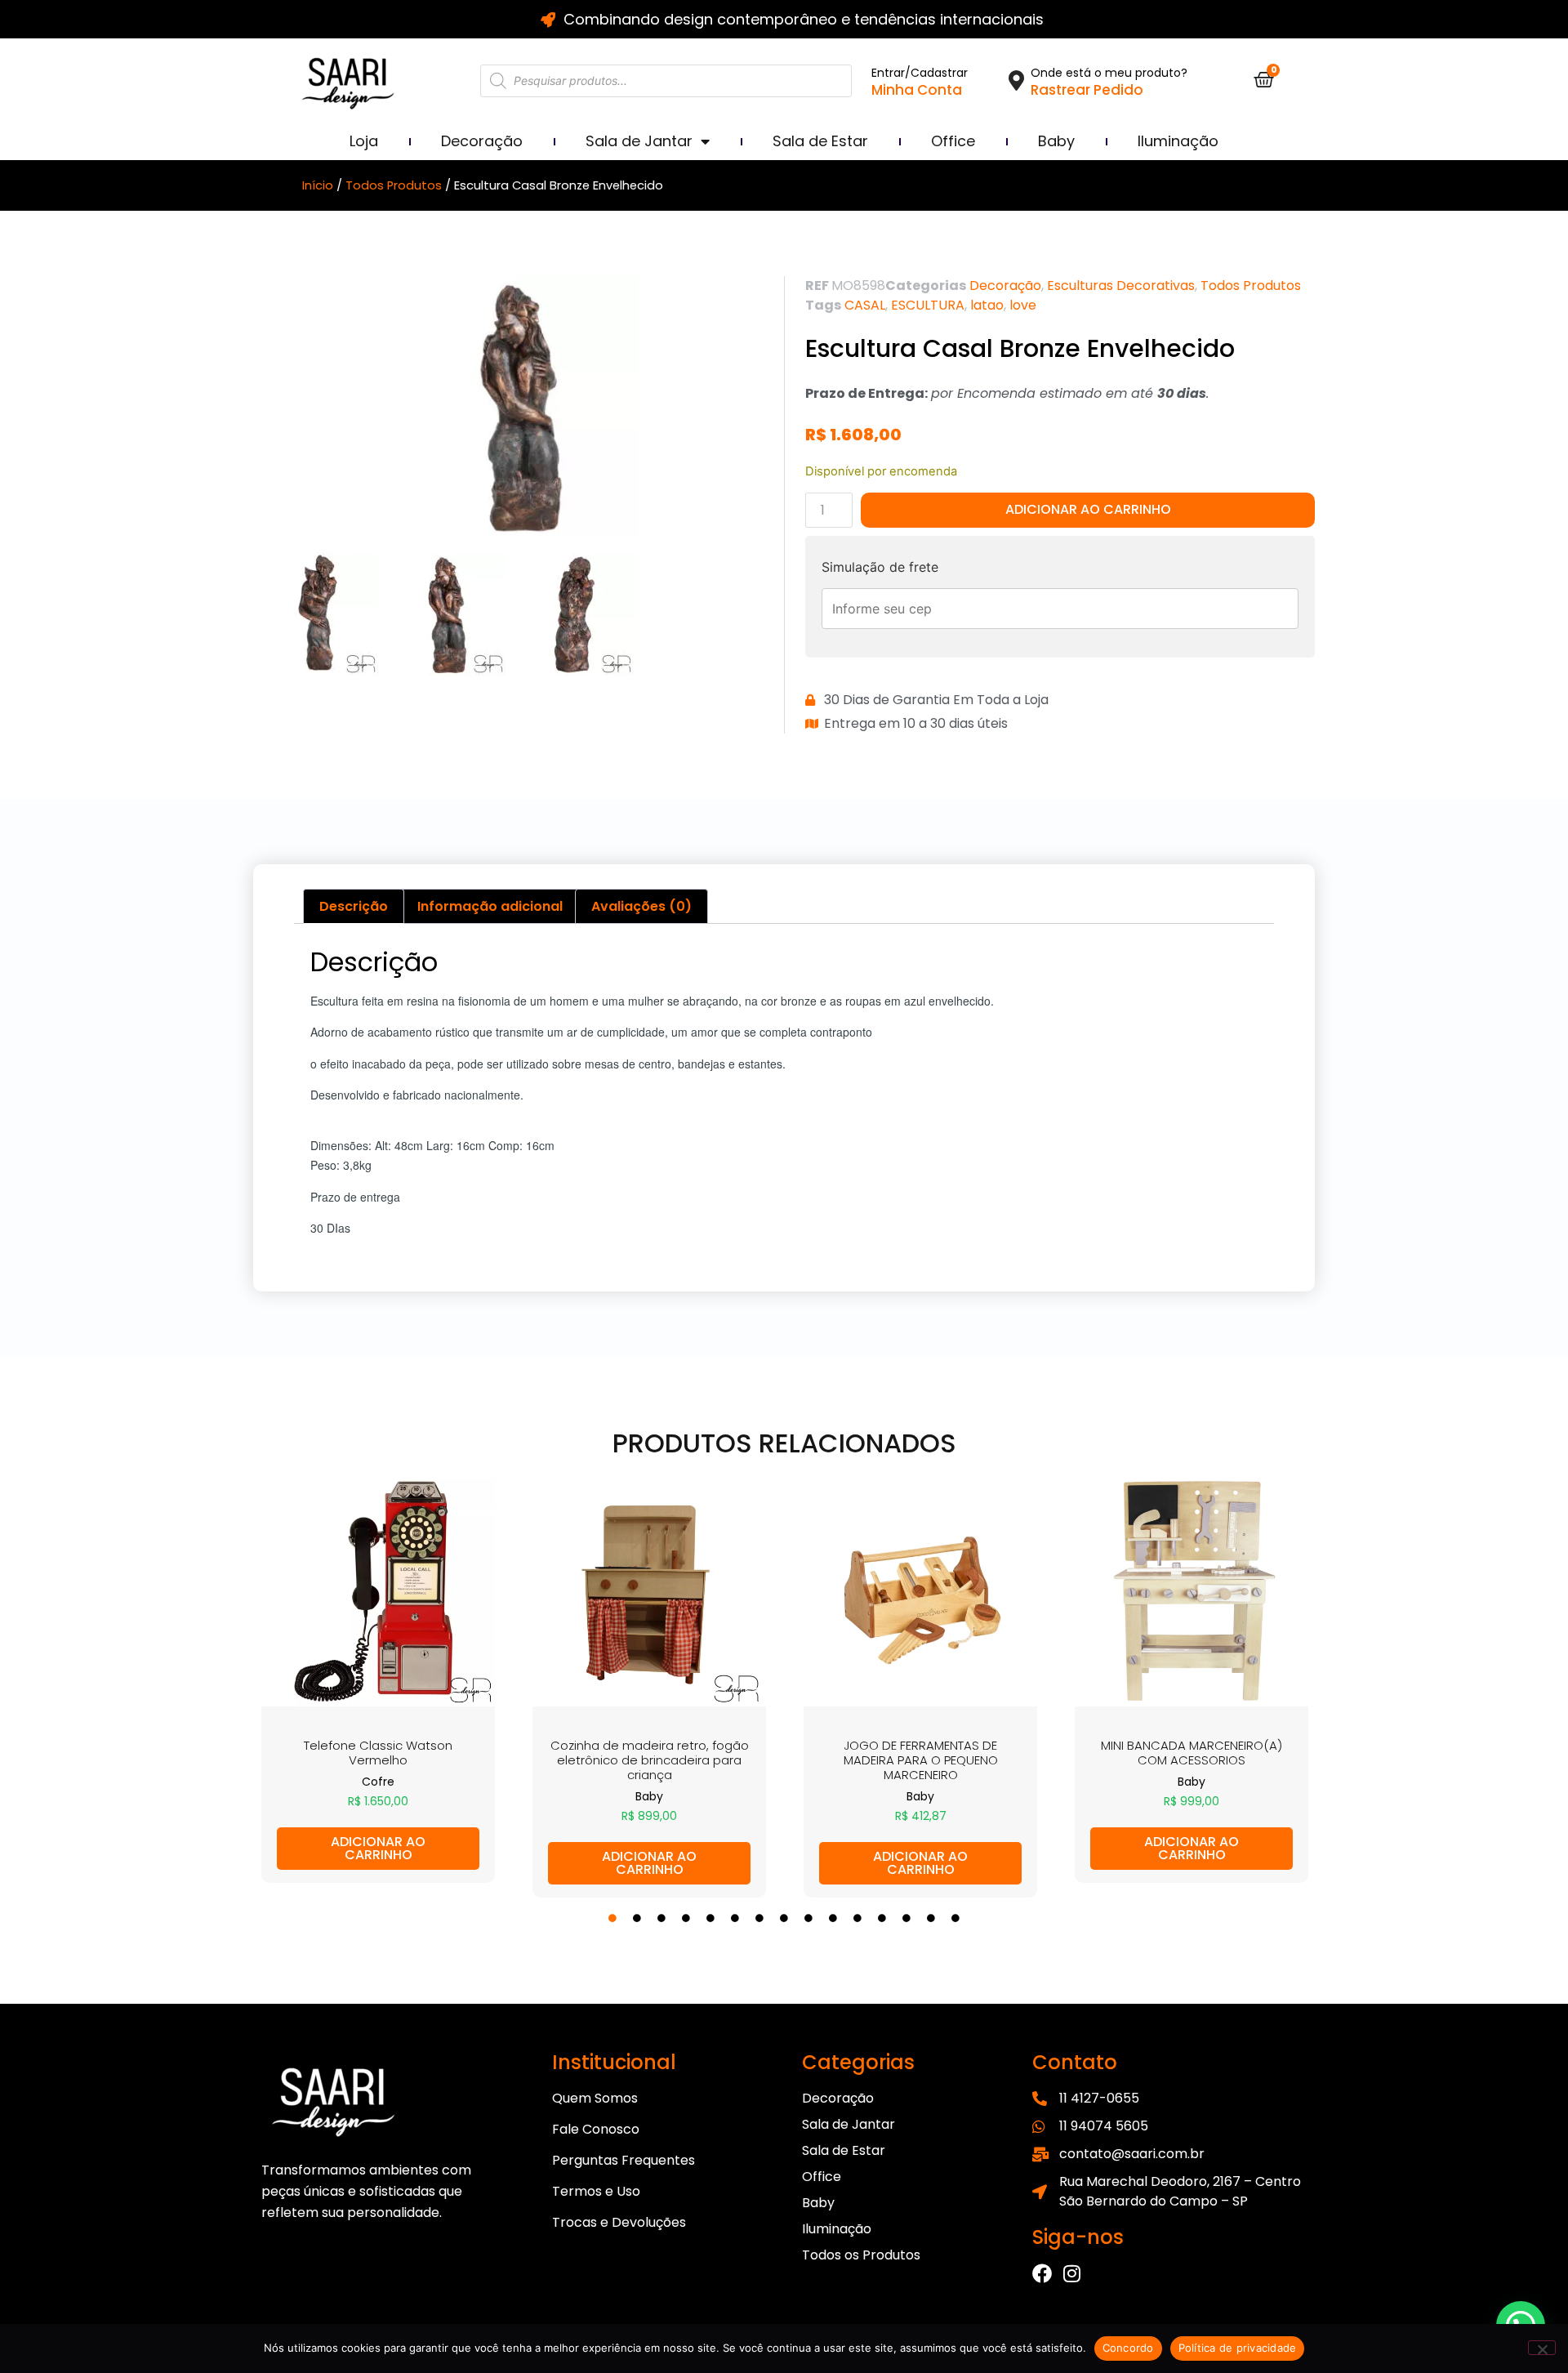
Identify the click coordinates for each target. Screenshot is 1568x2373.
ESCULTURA (928, 305)
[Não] (1542, 2348)
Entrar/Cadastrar (920, 73)
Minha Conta (917, 90)
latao (987, 305)
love (1023, 305)
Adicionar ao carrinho (1088, 509)
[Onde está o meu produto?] (1016, 80)
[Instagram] (1071, 2273)
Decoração (482, 141)
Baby (1056, 141)
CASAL (865, 305)
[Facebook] (1042, 2273)
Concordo (1128, 2348)
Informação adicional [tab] (490, 906)
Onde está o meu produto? (1109, 73)
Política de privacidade (1238, 2348)
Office (953, 141)
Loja (364, 141)
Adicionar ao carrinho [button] (378, 1848)
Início (318, 185)
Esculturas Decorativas (1121, 285)
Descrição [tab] (354, 906)
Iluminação (1178, 141)
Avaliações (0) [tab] (641, 906)
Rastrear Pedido (1087, 90)
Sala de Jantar (639, 141)
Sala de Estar (820, 141)
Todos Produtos (394, 185)
